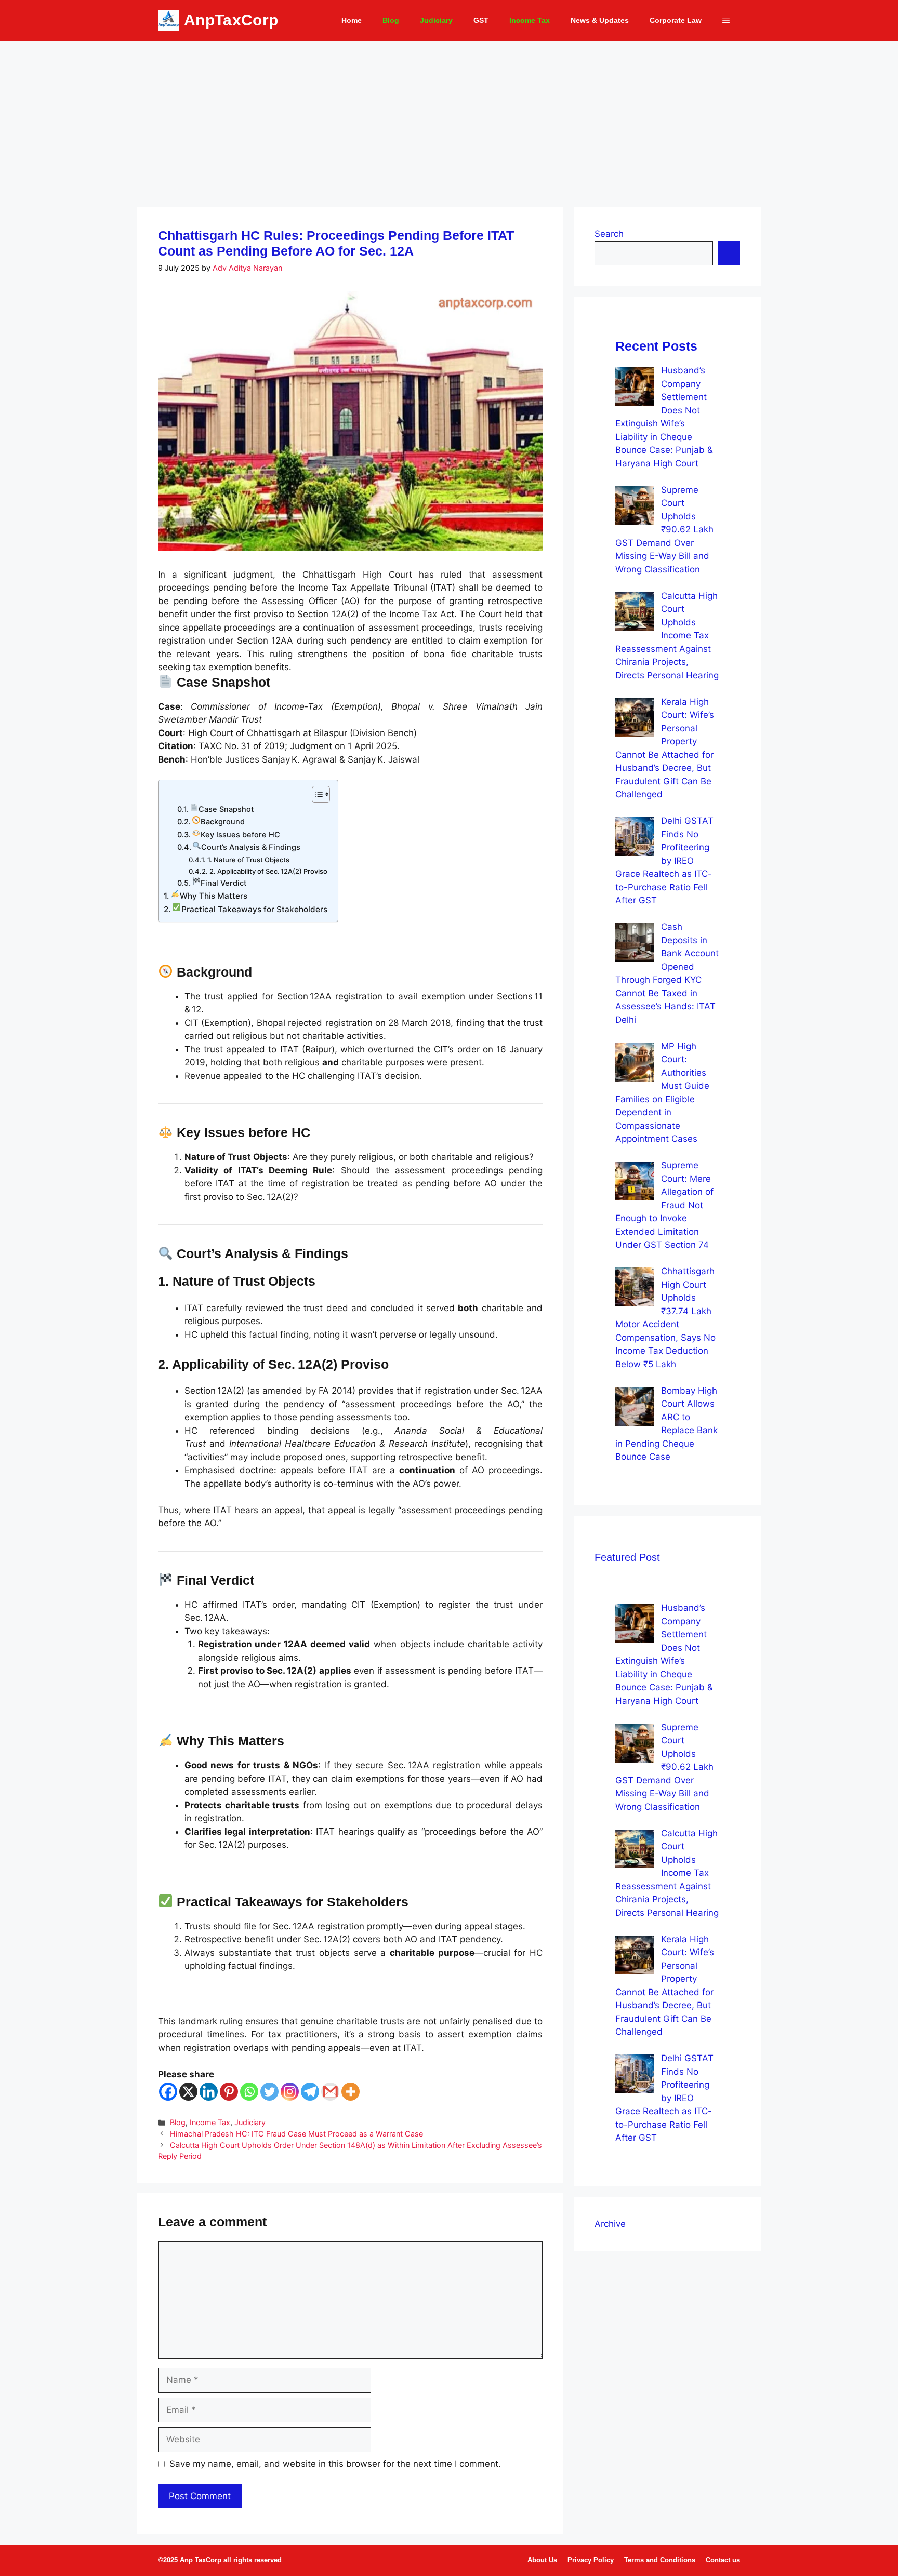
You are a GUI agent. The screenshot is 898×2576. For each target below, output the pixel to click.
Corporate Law (676, 20)
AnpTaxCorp (231, 20)
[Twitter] (269, 2092)
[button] (726, 20)
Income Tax (530, 20)
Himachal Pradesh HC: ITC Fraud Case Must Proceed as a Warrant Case (296, 2134)
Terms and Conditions (660, 2560)
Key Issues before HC (240, 835)
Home (352, 20)
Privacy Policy (591, 2560)
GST (481, 20)
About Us (542, 2560)
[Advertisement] (449, 118)
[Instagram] (290, 2092)
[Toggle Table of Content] (316, 794)
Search (609, 234)
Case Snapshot (226, 809)
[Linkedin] (209, 2092)
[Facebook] (168, 2092)
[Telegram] (310, 2092)
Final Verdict (223, 883)
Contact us (723, 2560)
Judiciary (436, 20)
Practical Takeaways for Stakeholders (254, 909)
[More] (351, 2092)
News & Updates (600, 20)
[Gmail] (330, 2092)
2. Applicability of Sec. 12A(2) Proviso (268, 871)
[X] (188, 2092)
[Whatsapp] (249, 2092)
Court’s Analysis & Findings (251, 847)
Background (223, 822)
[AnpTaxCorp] (168, 20)
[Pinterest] (229, 2092)
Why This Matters (214, 896)
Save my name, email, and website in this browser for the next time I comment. (335, 2464)
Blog (391, 20)
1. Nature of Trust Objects (248, 860)
